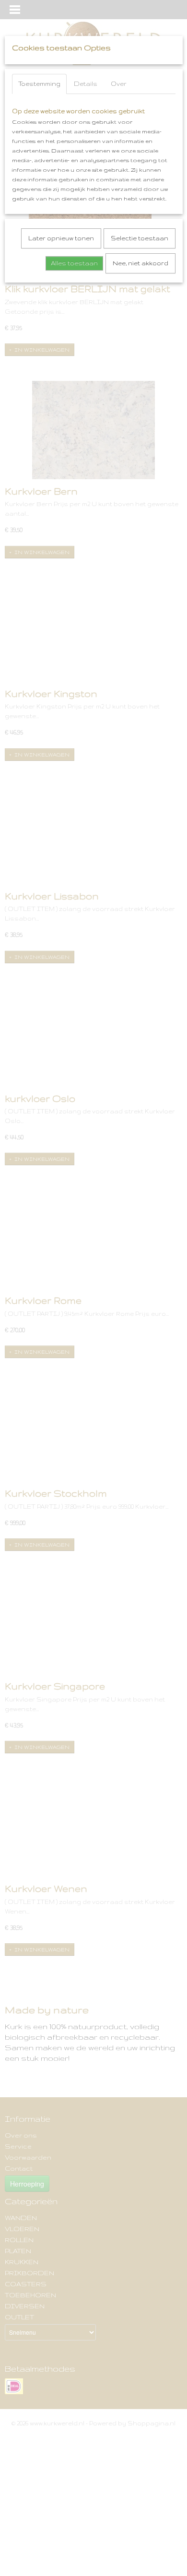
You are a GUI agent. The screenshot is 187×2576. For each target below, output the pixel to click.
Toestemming (39, 84)
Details (86, 84)
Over (119, 84)
